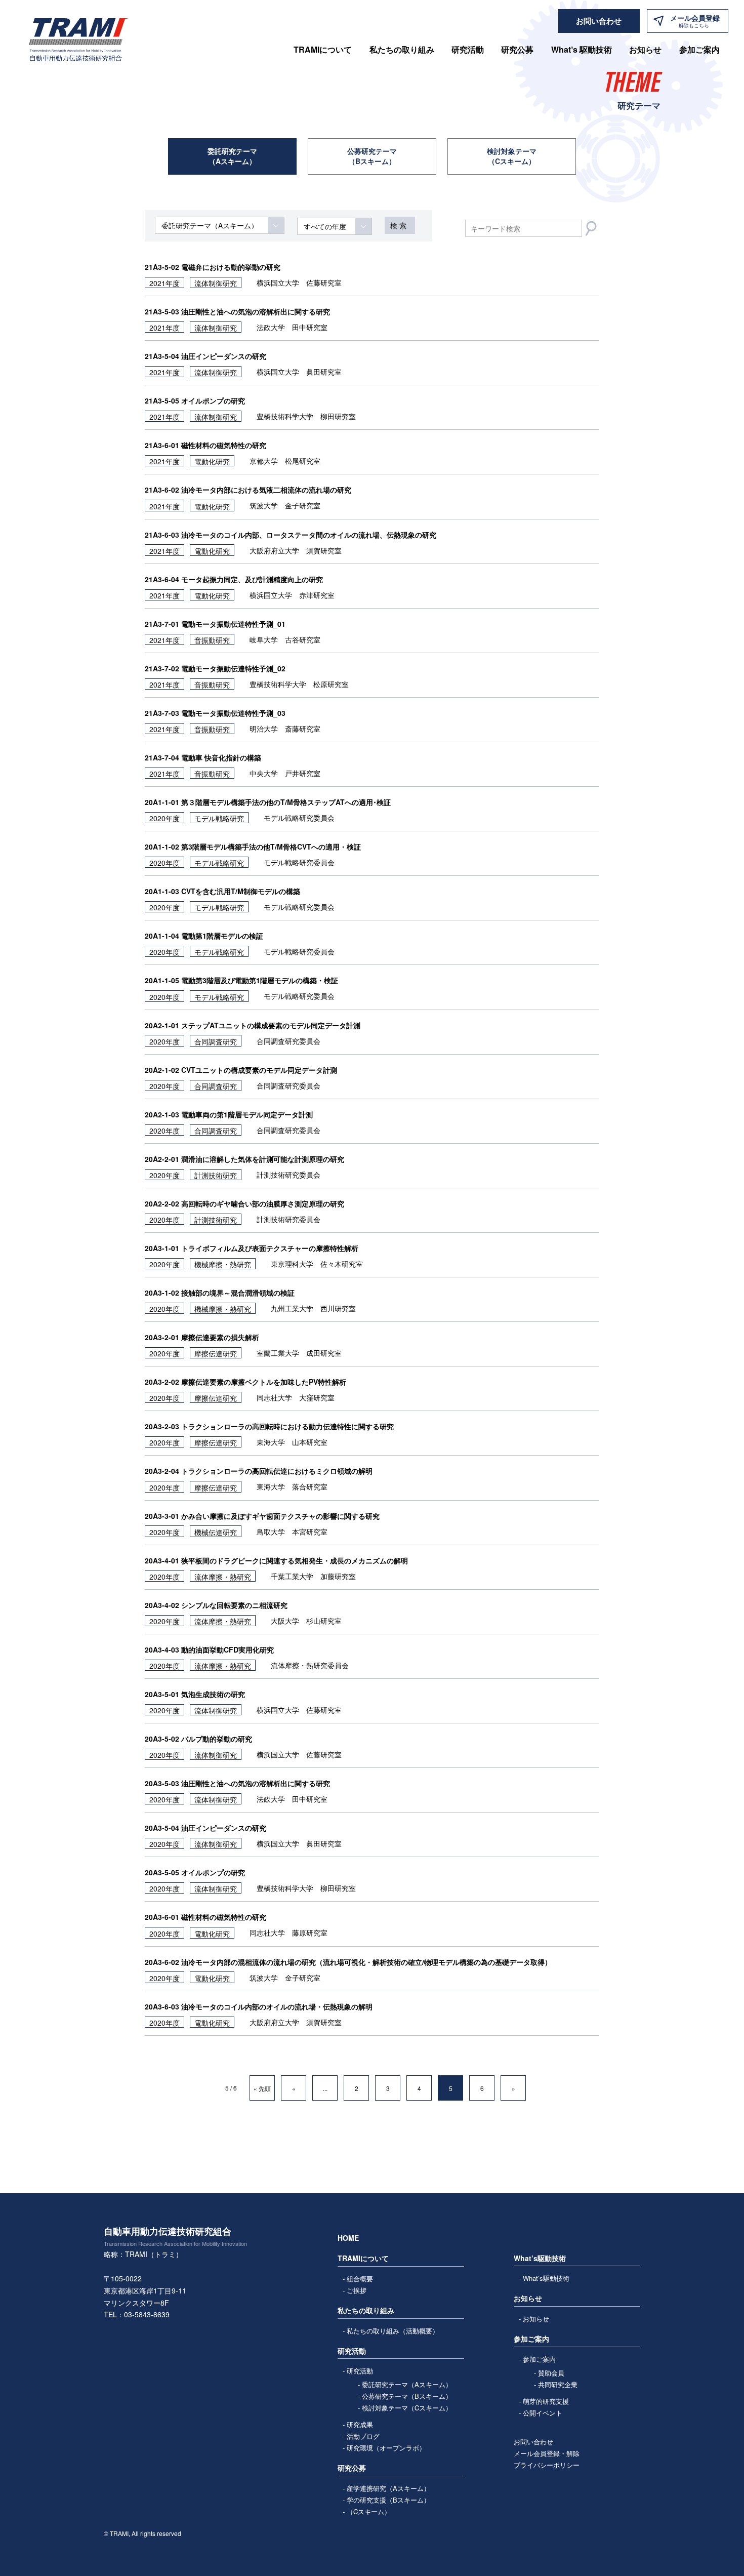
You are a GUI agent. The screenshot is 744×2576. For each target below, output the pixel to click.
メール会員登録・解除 (547, 2453)
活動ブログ (363, 2436)
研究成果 (360, 2424)
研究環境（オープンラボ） (386, 2448)
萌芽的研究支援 (546, 2401)
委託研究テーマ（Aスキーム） (232, 156)
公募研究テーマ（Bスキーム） (372, 156)
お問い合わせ (533, 2442)
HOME (348, 2238)
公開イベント (543, 2413)
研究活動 (360, 2371)
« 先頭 (262, 2088)
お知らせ (645, 49)
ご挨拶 (357, 2290)
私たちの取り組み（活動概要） (393, 2331)
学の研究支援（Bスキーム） (388, 2500)
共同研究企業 (558, 2384)
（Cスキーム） (369, 2511)
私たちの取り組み (402, 49)
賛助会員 (551, 2373)
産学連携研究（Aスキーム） (388, 2488)
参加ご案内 (539, 2359)
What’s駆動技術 (546, 2278)
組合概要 (360, 2279)
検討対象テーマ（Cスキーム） (512, 156)
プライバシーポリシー (547, 2465)
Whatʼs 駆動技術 (582, 49)
